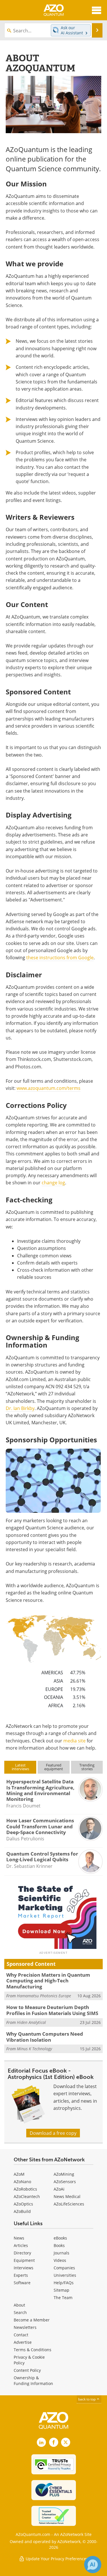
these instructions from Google (60, 958)
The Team (63, 2298)
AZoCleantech (27, 2196)
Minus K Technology (34, 2049)
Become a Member (32, 2320)
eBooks (60, 2238)
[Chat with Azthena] (93, 2565)
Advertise (23, 2342)
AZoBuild (22, 2211)
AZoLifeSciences (69, 2204)
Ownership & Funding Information (33, 2381)
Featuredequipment (54, 1767)
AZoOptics (23, 2204)
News (19, 2238)
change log (53, 1183)
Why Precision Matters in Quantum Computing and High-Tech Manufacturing (48, 1981)
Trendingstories (87, 1767)
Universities (65, 2275)
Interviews (24, 2268)
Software (22, 2283)
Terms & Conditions (33, 2350)
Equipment (24, 2260)
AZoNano (22, 2182)
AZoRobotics (25, 2189)
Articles (21, 2245)
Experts (21, 2275)
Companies (64, 2268)
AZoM (19, 2174)
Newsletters (25, 2327)
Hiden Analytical (31, 2022)
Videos (60, 2260)
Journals (61, 2253)
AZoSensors (65, 2182)
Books (59, 2245)
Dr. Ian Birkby (20, 1408)
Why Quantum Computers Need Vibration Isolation (45, 2037)
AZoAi (59, 2189)
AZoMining (64, 2174)
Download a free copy (53, 2133)
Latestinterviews (20, 1767)
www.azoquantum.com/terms (49, 1088)
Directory (22, 2253)
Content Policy (27, 2370)
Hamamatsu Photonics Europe (44, 1996)
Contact (21, 2335)
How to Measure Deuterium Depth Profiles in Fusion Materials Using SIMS (52, 2010)
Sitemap (61, 2290)
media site (74, 1741)
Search (20, 2312)
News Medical (67, 2196)
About (19, 2305)
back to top (87, 2399)
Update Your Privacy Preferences (56, 2559)
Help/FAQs (64, 2283)
